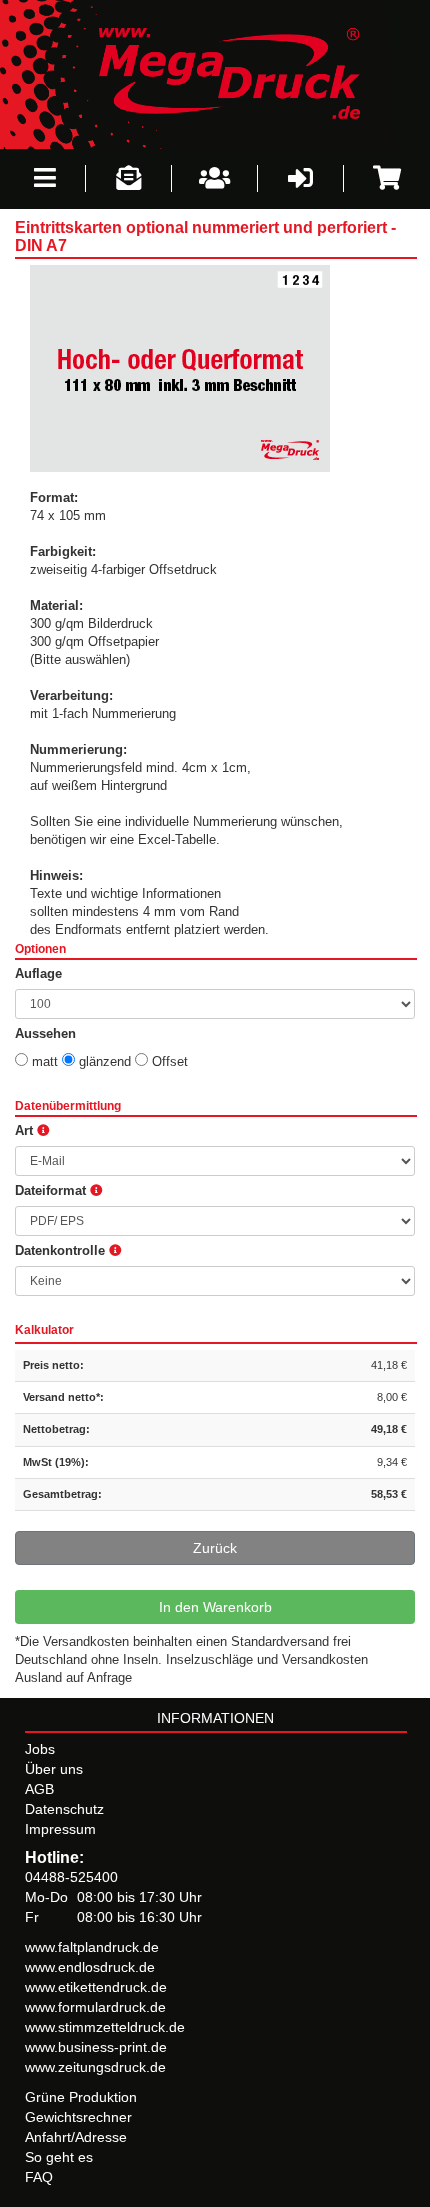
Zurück (215, 1548)
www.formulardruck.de (95, 2007)
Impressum (60, 1829)
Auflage (38, 974)
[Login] (300, 178)
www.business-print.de (96, 2047)
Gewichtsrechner (78, 2117)
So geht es (59, 2157)
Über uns (54, 1769)
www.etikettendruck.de (96, 1987)
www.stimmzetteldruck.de (105, 2027)
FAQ (39, 2177)
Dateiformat (52, 1191)
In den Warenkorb (215, 1607)
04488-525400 (71, 1877)
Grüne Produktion (81, 2097)
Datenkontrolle (62, 1251)
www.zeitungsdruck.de (95, 2067)
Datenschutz (64, 1809)
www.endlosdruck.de (90, 1967)
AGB (39, 1789)
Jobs (40, 1749)
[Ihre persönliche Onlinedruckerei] (215, 73)
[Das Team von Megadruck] (214, 178)
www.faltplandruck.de (92, 1947)
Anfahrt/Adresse (76, 2137)
